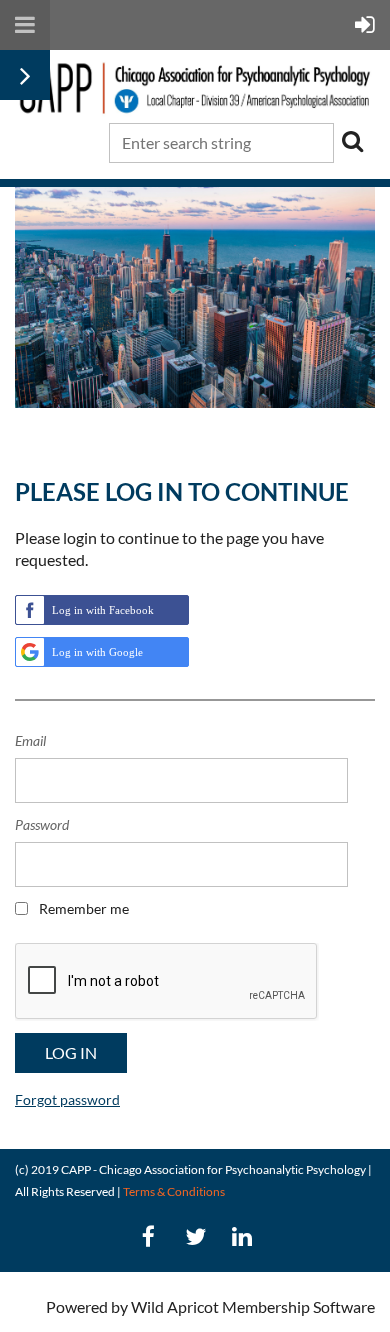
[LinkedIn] (242, 1236)
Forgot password (67, 1099)
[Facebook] (148, 1236)
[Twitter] (195, 1236)
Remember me (84, 908)
